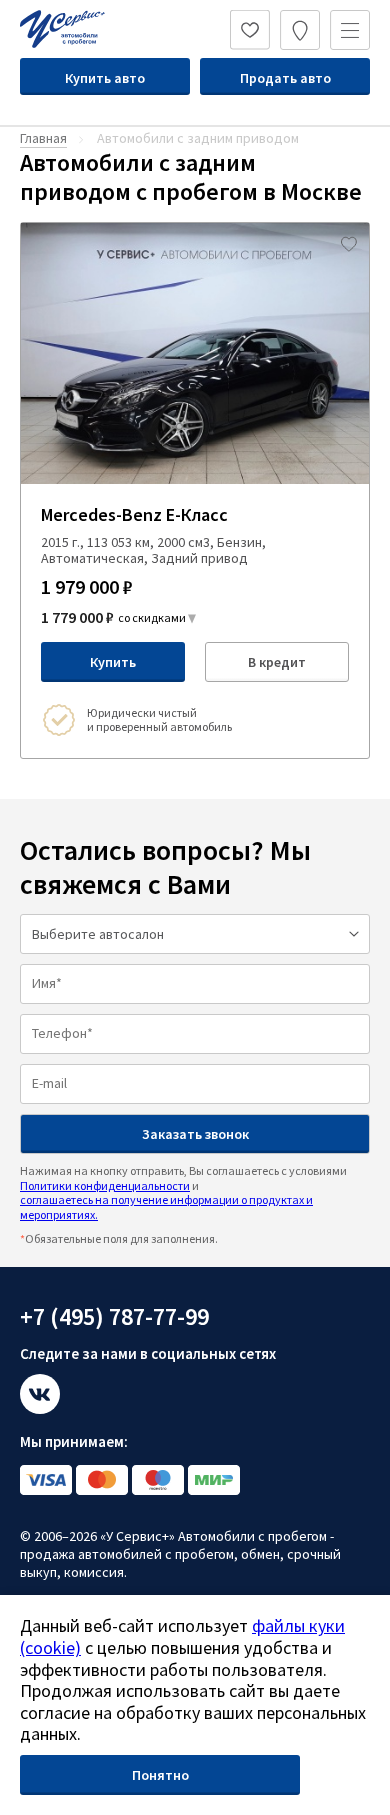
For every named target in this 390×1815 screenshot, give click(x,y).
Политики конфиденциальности (105, 1185)
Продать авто (285, 78)
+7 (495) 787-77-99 (114, 1316)
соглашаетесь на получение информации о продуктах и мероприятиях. (166, 1206)
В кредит (277, 662)
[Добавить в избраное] (349, 243)
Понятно (160, 1775)
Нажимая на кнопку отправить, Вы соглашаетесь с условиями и (183, 1192)
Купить (113, 662)
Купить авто (105, 78)
